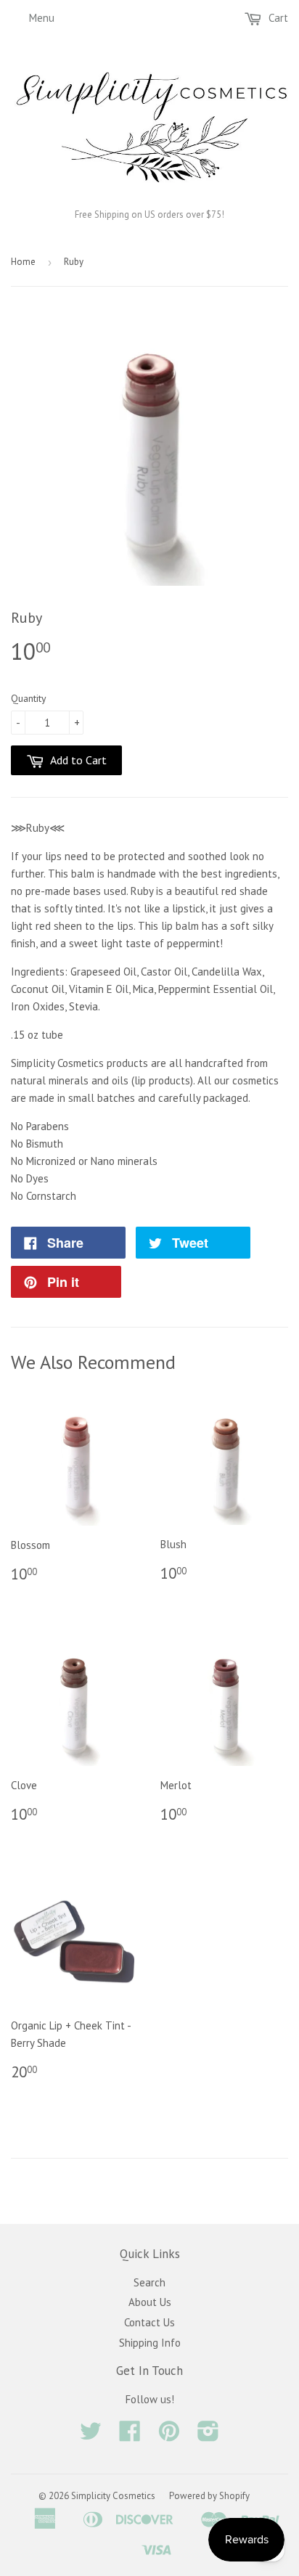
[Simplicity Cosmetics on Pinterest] (169, 2436)
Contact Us (149, 2322)
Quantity (29, 698)
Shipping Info (150, 2343)
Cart (277, 18)
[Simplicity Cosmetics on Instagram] (208, 2436)
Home (23, 262)
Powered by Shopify (209, 2496)
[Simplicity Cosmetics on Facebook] (130, 2436)
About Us (150, 2302)
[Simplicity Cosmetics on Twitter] (91, 2436)
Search (149, 2282)
